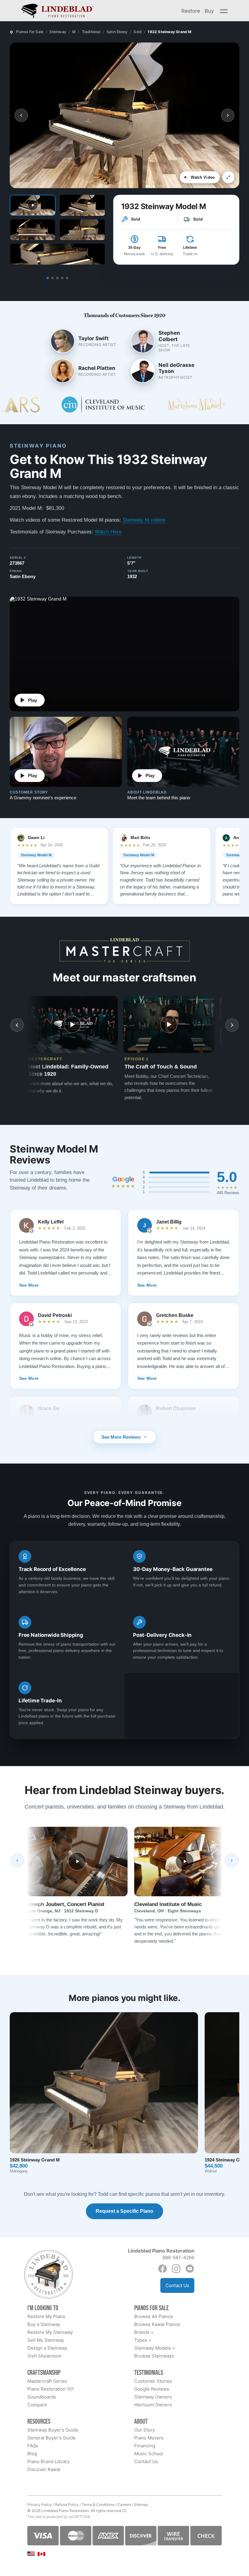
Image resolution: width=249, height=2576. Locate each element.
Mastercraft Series (47, 2381)
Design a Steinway (47, 2348)
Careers (124, 2505)
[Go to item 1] (48, 278)
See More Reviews (121, 1437)
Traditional (91, 32)
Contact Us (177, 2285)
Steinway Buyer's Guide (53, 2430)
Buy (209, 11)
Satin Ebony (117, 32)
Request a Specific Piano (124, 2211)
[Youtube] (190, 2269)
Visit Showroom (44, 2356)
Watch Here (108, 532)
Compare (37, 2405)
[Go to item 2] (53, 278)
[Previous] (17, 1860)
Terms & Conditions (98, 2505)
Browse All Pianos (154, 2316)
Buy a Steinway (44, 2324)
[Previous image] (21, 115)
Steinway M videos (144, 520)
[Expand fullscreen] (228, 177)
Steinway (58, 32)
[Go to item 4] (62, 278)
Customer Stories (153, 2381)
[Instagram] (176, 2269)
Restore (191, 11)
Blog (32, 2454)
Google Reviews (152, 2389)
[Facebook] (162, 2269)
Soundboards (42, 2397)
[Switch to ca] (41, 2554)
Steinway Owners (153, 2397)
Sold (138, 32)
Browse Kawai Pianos (157, 2324)
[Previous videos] (17, 1025)
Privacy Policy (40, 2505)
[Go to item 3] (57, 278)
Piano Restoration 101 (51, 2389)
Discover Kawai (44, 2469)
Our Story (145, 2430)
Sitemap (141, 2505)
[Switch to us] (31, 2553)
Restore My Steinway (50, 2332)
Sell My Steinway (46, 2340)
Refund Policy (67, 2505)
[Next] (232, 1860)
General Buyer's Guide (51, 2438)
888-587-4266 (178, 2258)
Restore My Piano (46, 2316)
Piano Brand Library (48, 2461)
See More (29, 1285)
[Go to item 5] (67, 278)
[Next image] (228, 115)
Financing (145, 2446)
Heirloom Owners (153, 2405)
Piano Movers (149, 2438)
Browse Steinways (154, 2356)
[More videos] (232, 1025)
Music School (149, 2454)
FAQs (33, 2446)
